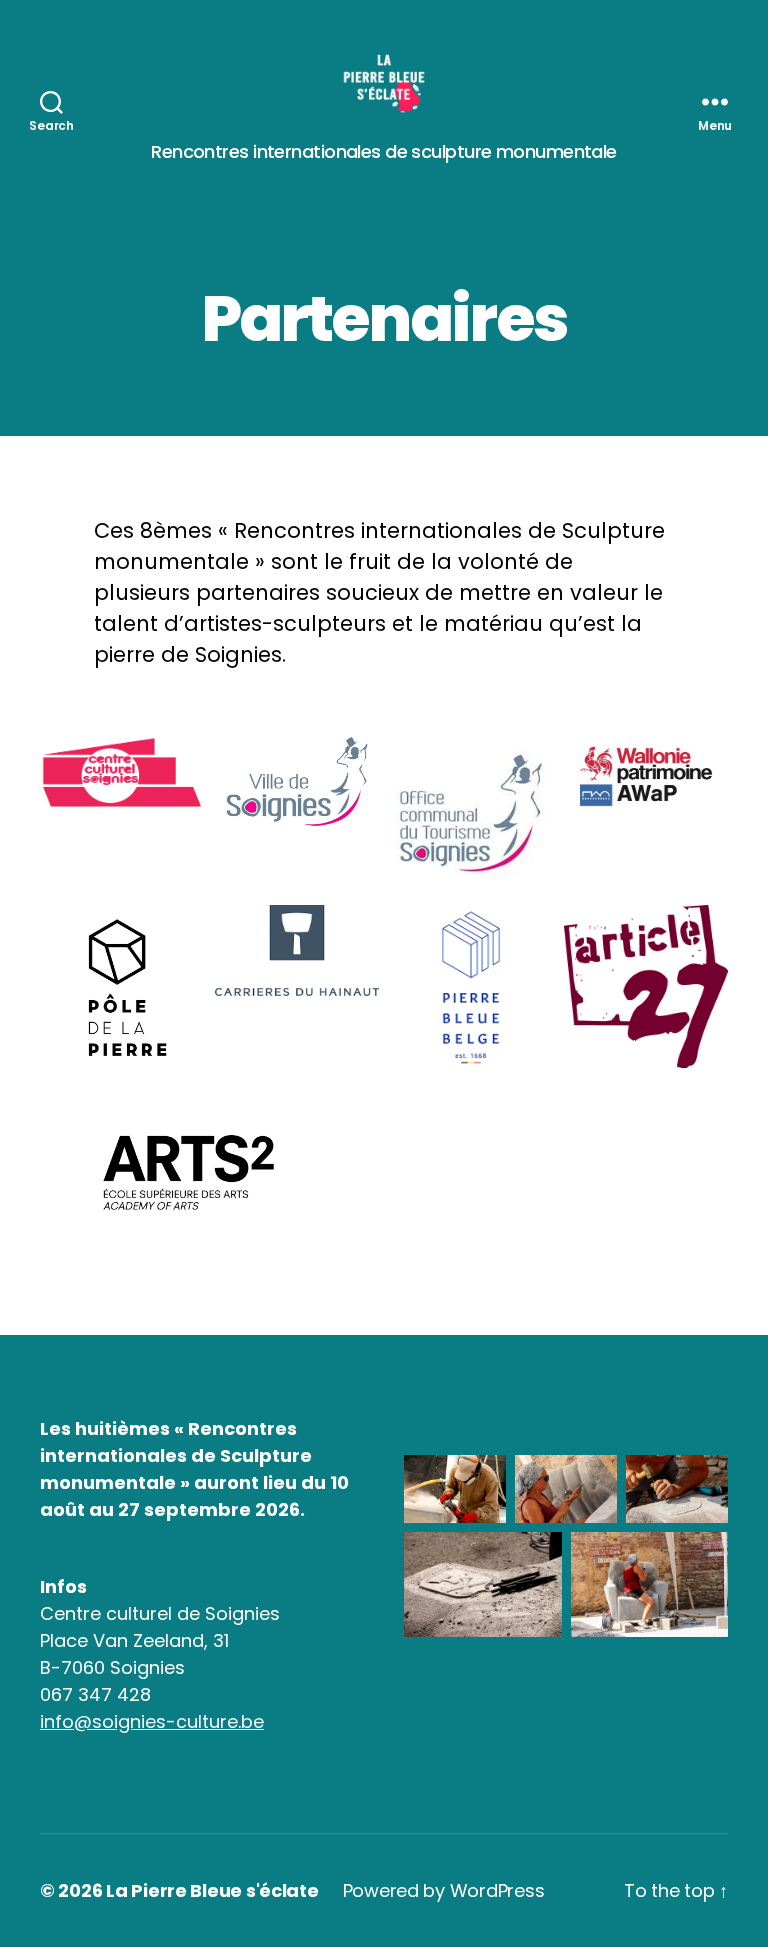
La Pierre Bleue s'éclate (212, 1890)
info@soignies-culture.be (152, 1721)
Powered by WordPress (444, 1890)
